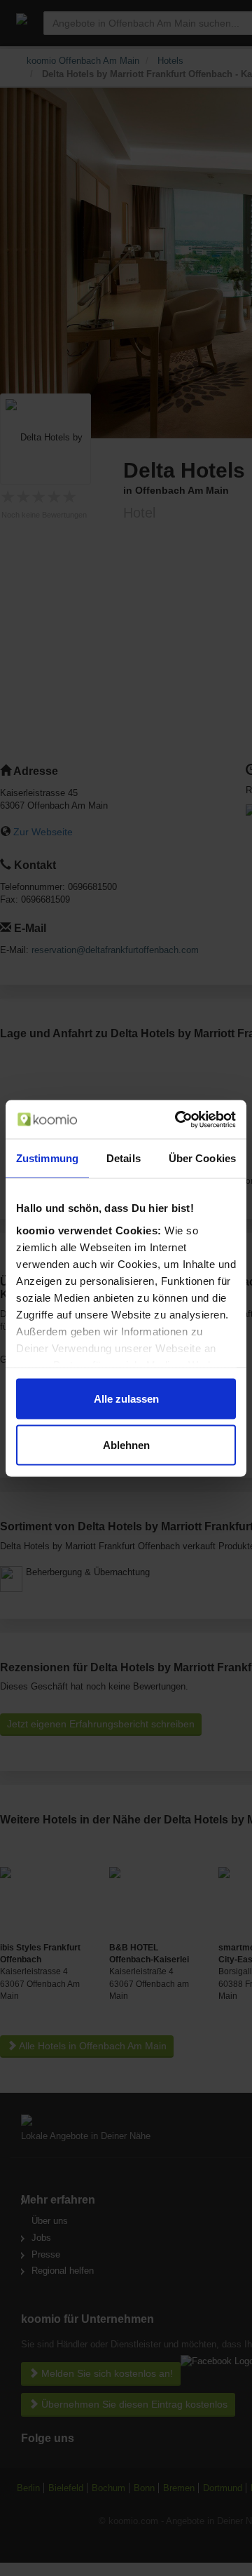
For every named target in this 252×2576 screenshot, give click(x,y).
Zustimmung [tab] (47, 1158)
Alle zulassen (126, 1399)
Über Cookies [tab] (202, 1158)
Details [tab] (124, 1158)
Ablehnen (126, 1444)
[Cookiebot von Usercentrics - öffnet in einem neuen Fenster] (178, 1119)
